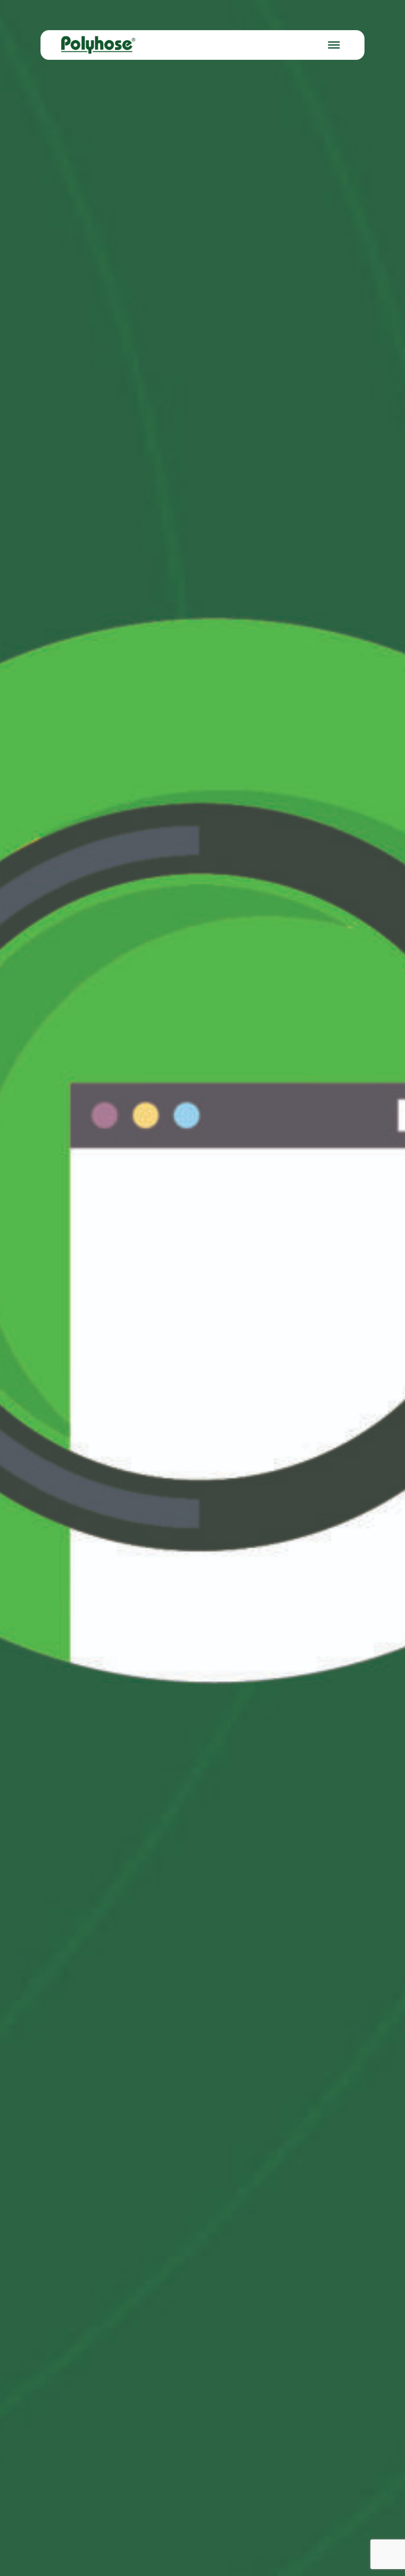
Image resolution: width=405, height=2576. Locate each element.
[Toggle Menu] (334, 45)
